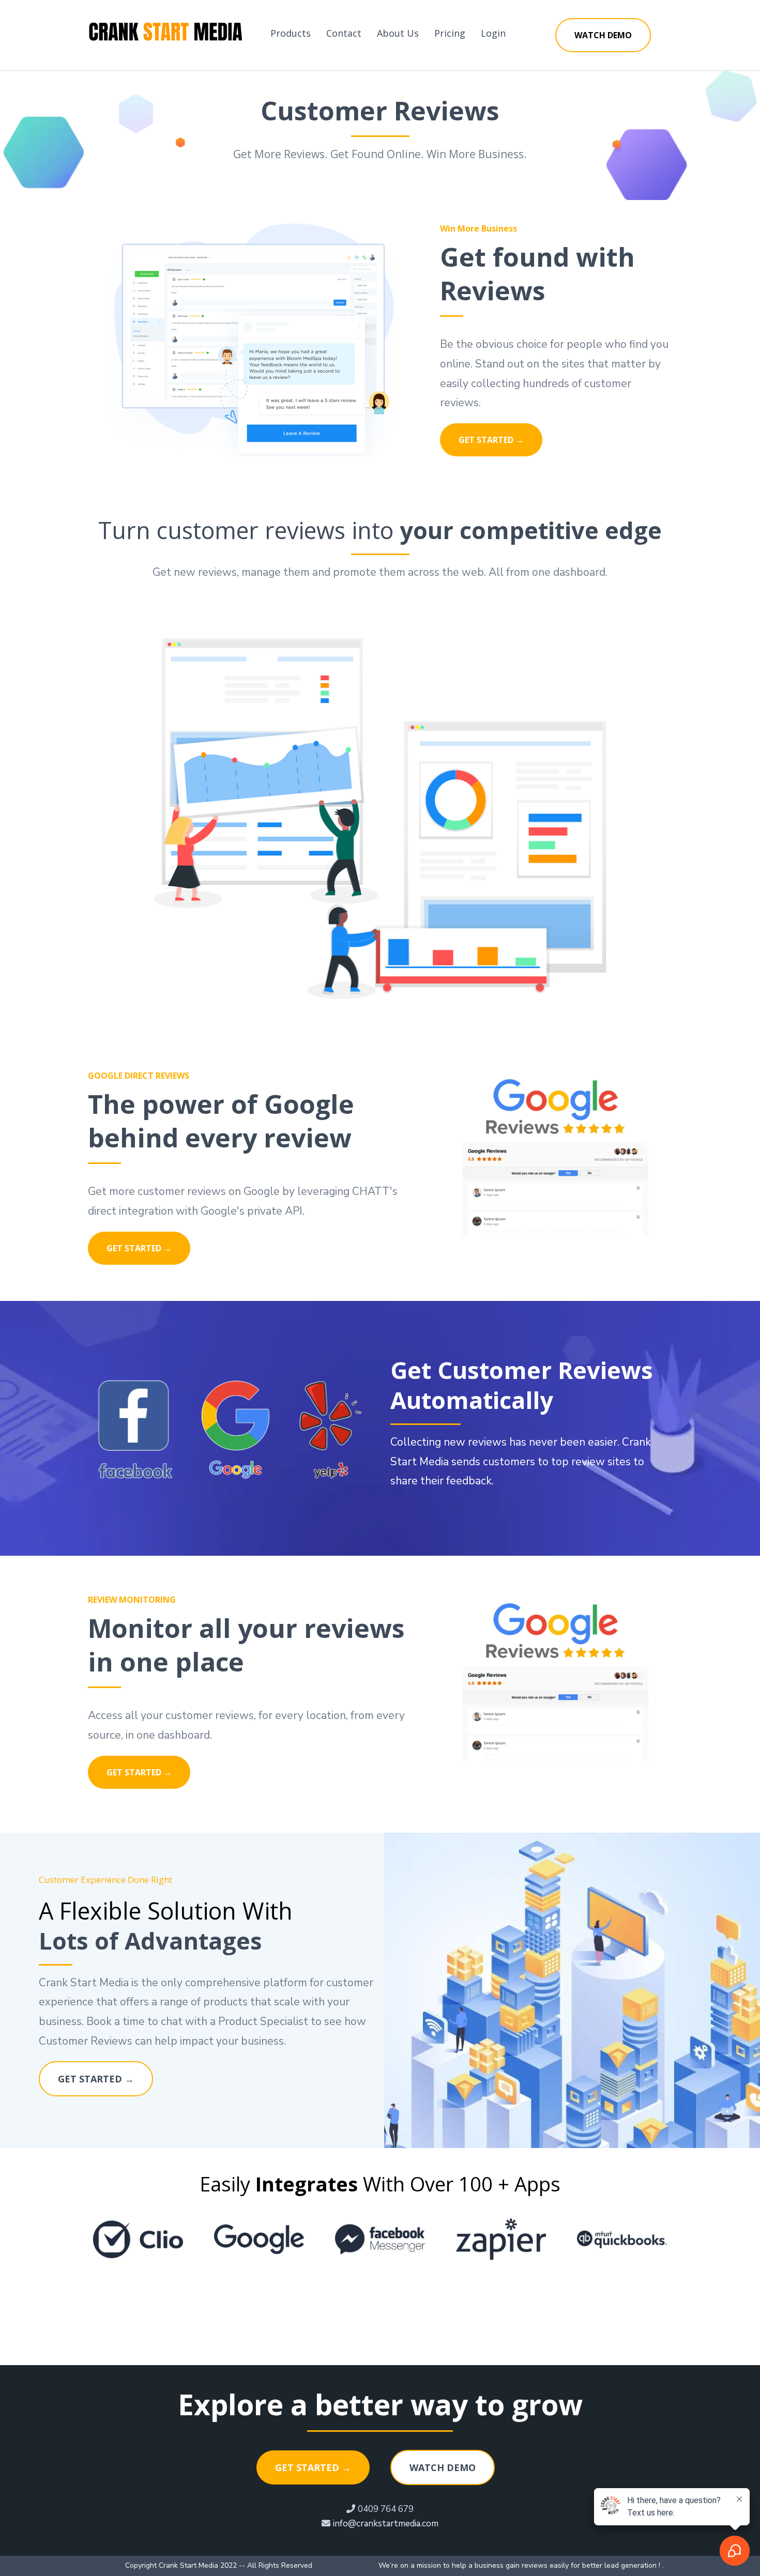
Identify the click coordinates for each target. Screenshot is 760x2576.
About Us (398, 33)
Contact (344, 33)
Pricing (450, 33)
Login (493, 33)
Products (291, 33)
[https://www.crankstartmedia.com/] (165, 33)
